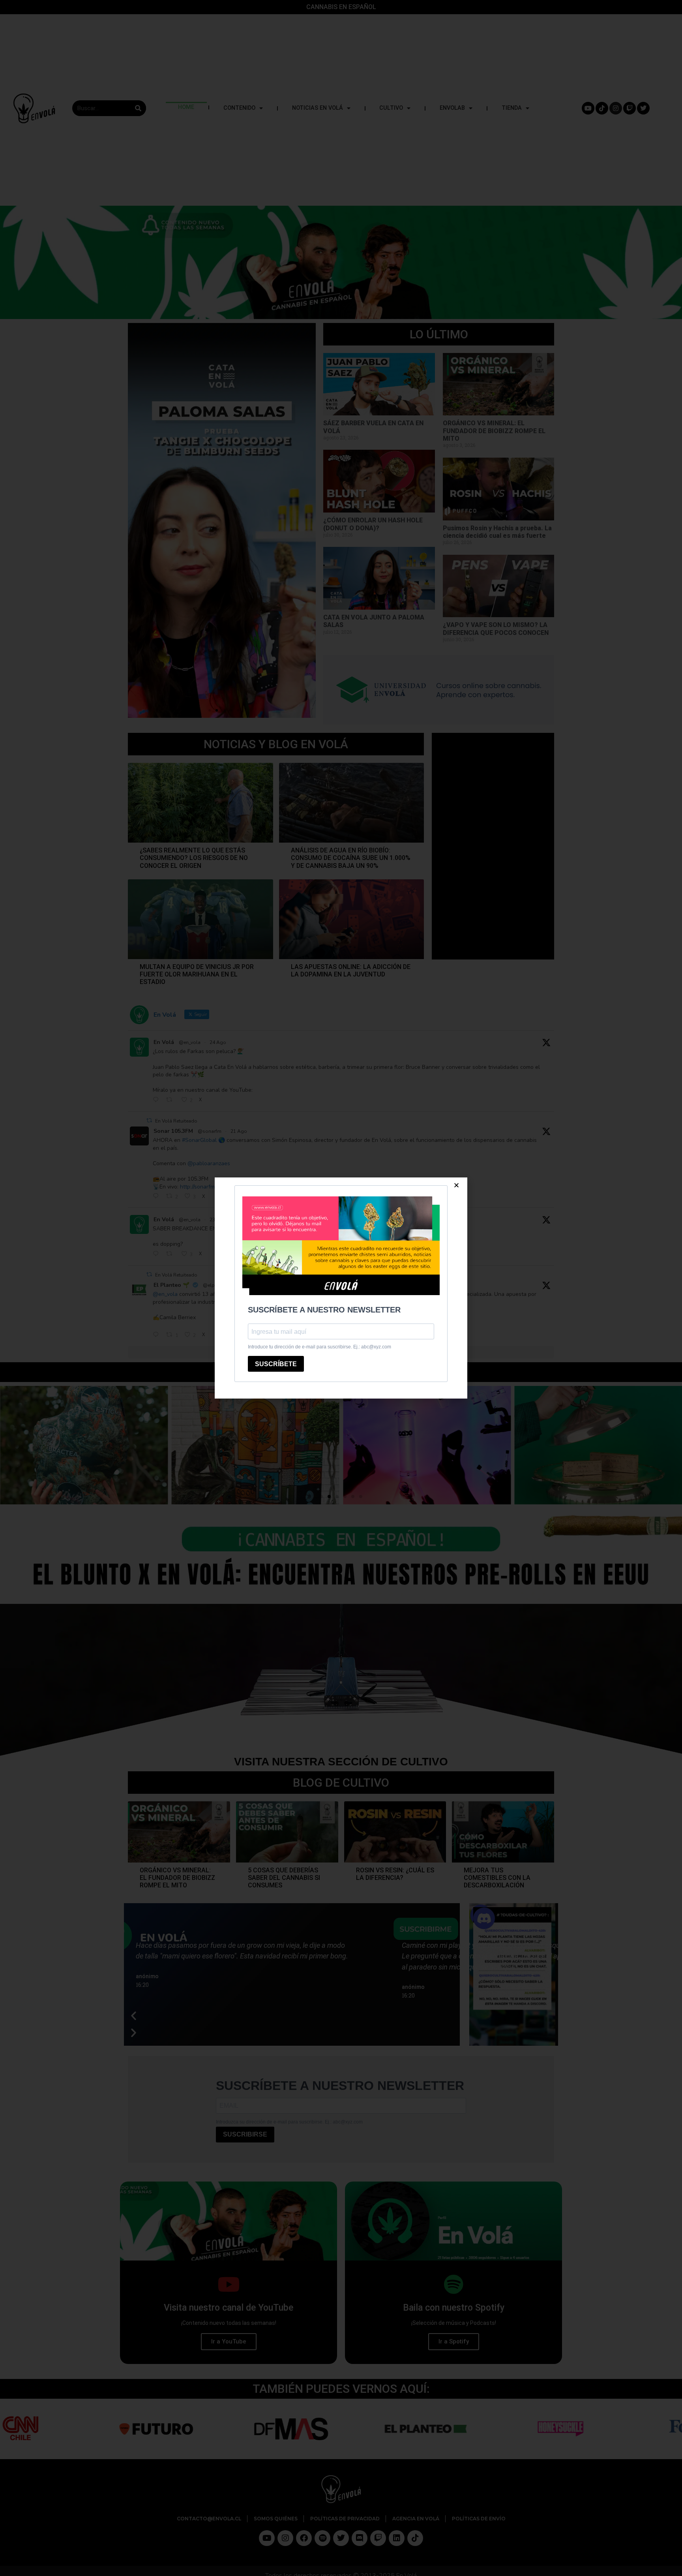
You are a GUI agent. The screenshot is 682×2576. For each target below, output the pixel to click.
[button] (456, 1185)
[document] (341, 1288)
